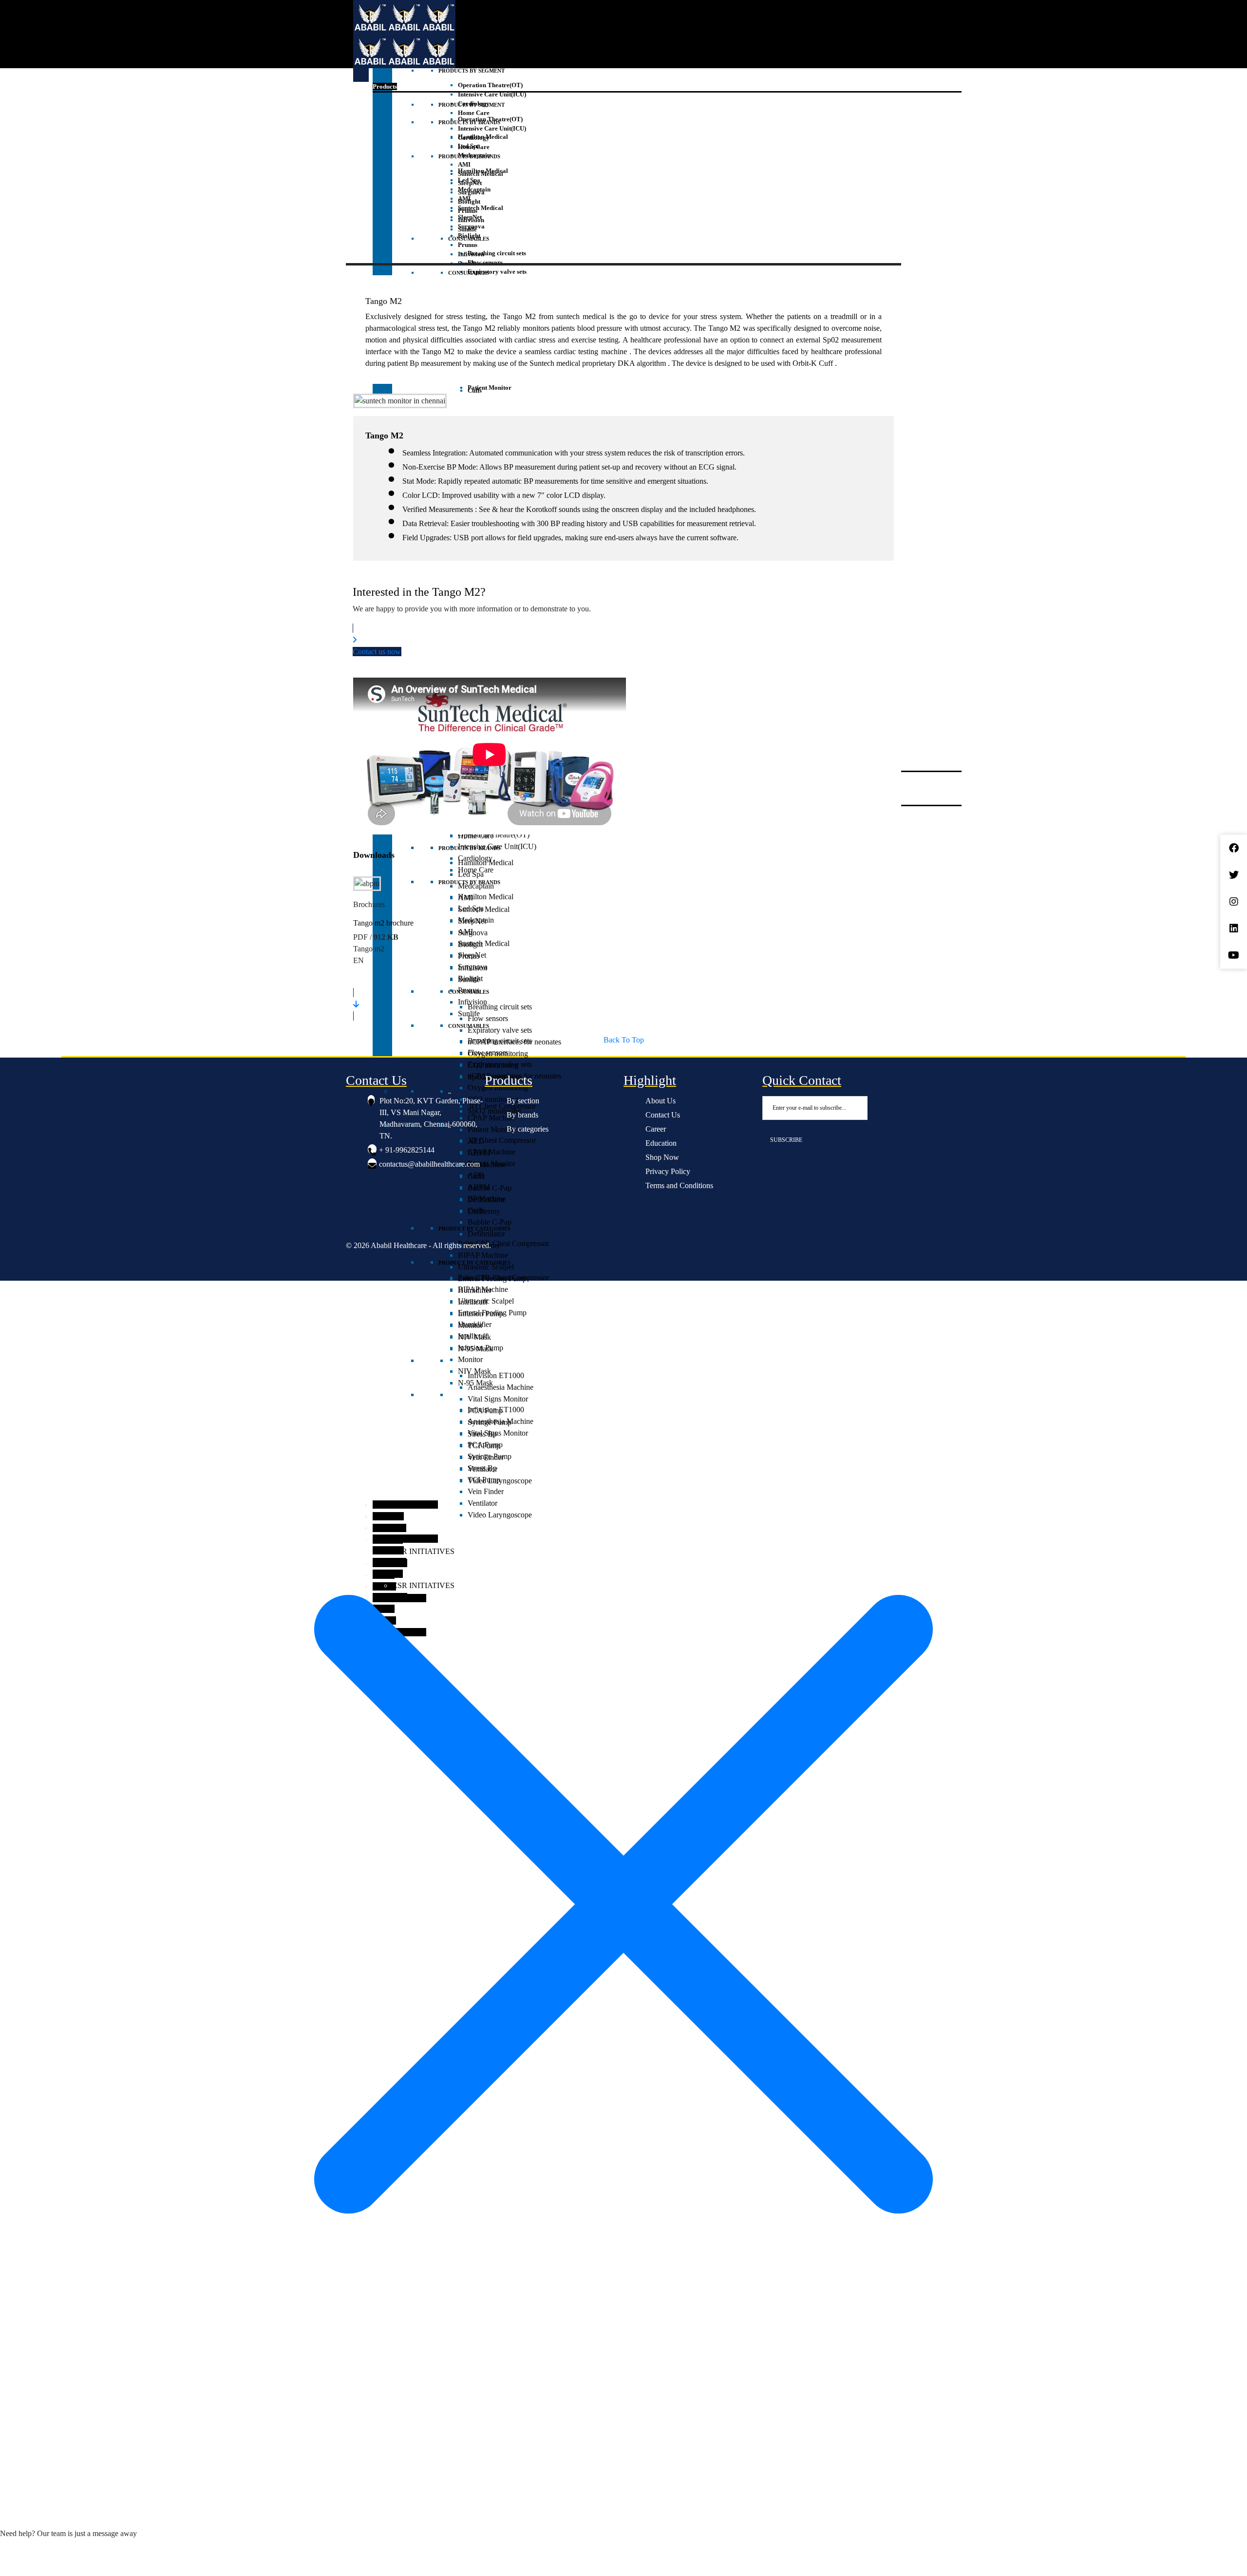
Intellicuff (473, 1336)
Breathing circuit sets (500, 1041)
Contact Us (663, 1115)
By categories (528, 1129)
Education (661, 1143)
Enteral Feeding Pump (492, 1313)
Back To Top (624, 1040)
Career (656, 1129)
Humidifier (475, 1324)
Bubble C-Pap (490, 1222)
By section (523, 1101)
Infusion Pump (481, 1348)
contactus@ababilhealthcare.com (429, 1164)
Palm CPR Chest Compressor (503, 1243)
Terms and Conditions (679, 1185)
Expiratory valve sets (500, 1030)
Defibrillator (486, 1234)
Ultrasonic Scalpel (486, 1301)
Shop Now (662, 1157)
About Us (661, 1101)
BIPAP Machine (483, 1289)
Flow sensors (488, 1052)
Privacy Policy (668, 1171)
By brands (522, 1115)
